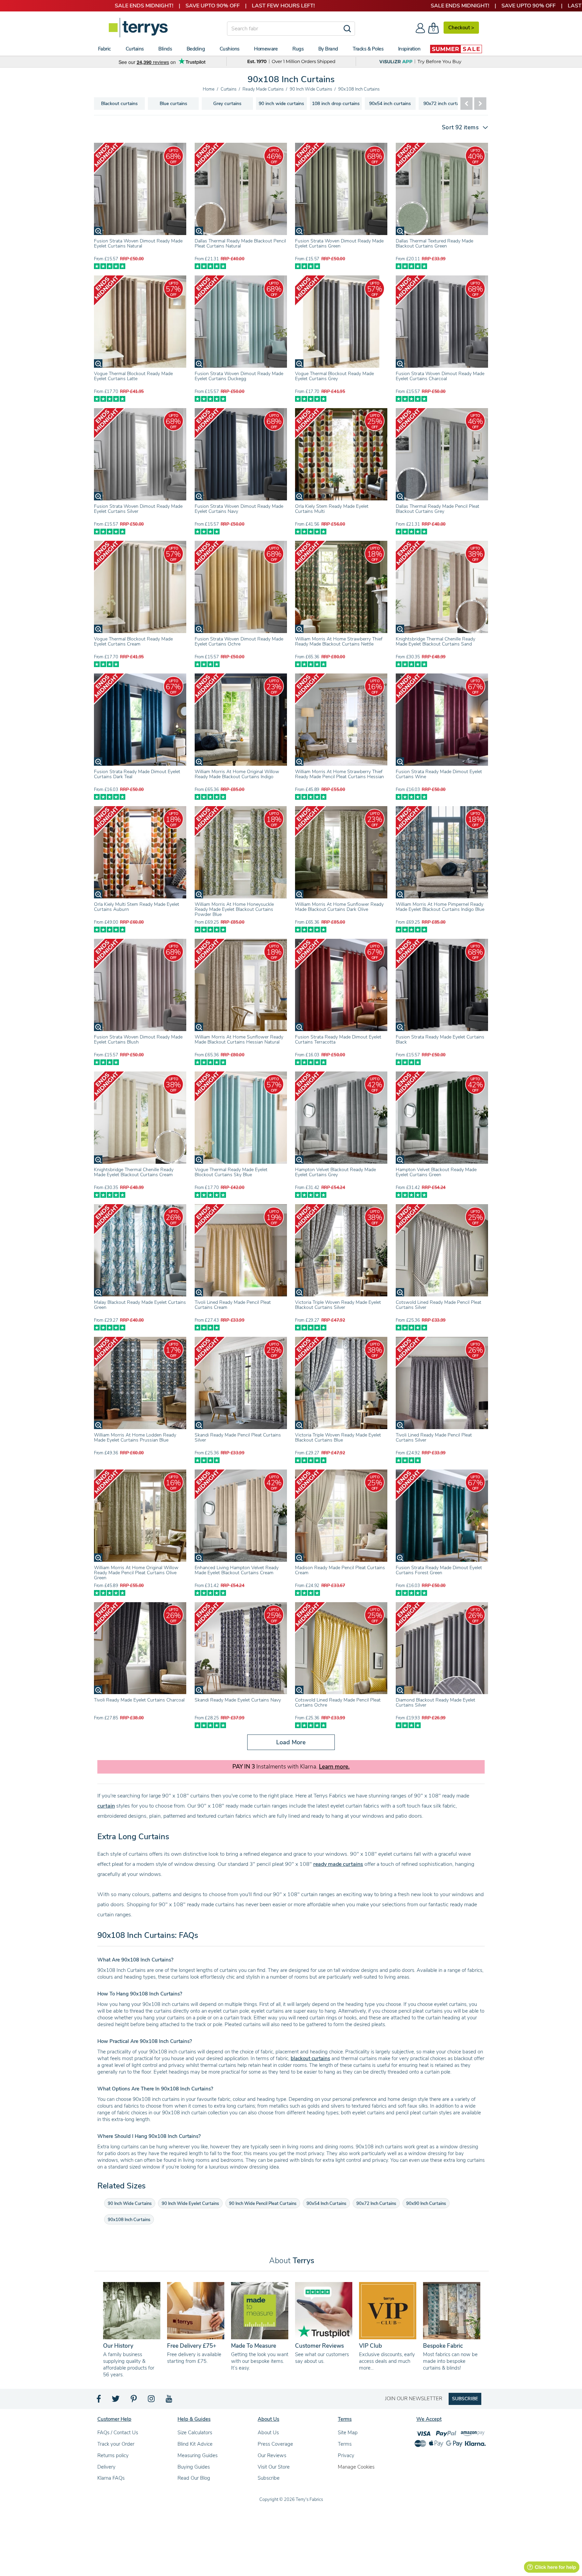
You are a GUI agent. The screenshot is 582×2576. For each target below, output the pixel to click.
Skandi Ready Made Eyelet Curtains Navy (238, 1700)
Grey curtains (227, 104)
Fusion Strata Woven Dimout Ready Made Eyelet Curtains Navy (239, 509)
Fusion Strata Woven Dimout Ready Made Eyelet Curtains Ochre (239, 641)
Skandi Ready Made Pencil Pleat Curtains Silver (238, 1438)
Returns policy (113, 2455)
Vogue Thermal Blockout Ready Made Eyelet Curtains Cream (133, 641)
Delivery (106, 2467)
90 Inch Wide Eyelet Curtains (190, 2204)
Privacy (346, 2455)
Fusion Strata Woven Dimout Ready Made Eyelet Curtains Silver (138, 509)
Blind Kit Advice (195, 2444)
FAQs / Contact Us (118, 2433)
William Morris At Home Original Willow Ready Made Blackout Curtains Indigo (237, 774)
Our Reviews (272, 2455)
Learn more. (334, 1767)
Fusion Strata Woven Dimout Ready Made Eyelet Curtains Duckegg (239, 376)
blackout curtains (310, 2058)
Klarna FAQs (111, 2478)
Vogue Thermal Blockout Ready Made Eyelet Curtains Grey (334, 376)
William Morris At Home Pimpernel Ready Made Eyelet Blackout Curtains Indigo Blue (440, 907)
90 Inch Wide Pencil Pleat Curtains (263, 2204)
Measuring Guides (198, 2455)
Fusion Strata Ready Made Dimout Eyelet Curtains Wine (439, 774)
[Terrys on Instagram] (152, 2401)
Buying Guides (194, 2467)
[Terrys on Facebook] (99, 2401)
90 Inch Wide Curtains (130, 2204)
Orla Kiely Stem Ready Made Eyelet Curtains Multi (332, 509)
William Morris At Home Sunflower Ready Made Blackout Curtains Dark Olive (339, 907)
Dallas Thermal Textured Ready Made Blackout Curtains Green (434, 243)
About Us (268, 2433)
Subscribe (269, 2478)
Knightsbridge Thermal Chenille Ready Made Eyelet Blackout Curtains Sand (435, 641)
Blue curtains (173, 104)
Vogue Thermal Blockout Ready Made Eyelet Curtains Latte (133, 376)
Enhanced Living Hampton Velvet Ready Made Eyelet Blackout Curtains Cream (237, 1570)
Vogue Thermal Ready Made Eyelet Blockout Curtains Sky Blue (231, 1172)
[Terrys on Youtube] (170, 2401)
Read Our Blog (194, 2478)
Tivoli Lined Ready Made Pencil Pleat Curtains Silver (434, 1438)
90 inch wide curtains (281, 104)
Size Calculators (195, 2433)
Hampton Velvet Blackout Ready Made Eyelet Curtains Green (436, 1172)
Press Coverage (275, 2444)
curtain (106, 1806)
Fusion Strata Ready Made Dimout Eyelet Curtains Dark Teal (137, 774)
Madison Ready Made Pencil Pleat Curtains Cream (340, 1570)
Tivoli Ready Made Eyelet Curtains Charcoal (139, 1700)
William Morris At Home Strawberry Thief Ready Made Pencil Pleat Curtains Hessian (339, 774)
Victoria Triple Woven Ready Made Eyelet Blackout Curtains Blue (338, 1438)
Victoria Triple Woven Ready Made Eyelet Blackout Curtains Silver (338, 1305)
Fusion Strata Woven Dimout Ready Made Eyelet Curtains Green (339, 243)
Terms (345, 2444)
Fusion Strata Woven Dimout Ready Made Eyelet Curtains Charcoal (440, 376)
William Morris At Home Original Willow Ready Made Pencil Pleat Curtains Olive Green (136, 1573)
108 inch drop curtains (336, 104)
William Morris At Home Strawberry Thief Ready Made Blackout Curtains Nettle (339, 641)
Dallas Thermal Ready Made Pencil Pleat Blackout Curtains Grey (438, 509)
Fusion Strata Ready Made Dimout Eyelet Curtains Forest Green (439, 1570)
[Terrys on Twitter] (116, 2401)
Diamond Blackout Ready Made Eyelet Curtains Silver (435, 1703)
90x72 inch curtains (444, 104)
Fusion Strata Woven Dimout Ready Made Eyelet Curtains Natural (138, 243)
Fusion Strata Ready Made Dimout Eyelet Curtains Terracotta (338, 1039)
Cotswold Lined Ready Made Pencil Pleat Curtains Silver (439, 1305)
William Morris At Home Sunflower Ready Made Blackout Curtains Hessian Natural (239, 1039)
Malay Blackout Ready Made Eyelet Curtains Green (140, 1305)
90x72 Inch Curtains (376, 2204)
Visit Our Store (274, 2467)
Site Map (348, 2433)
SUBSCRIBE (465, 2399)
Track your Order (116, 2444)
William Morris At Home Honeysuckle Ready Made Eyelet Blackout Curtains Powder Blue (234, 909)
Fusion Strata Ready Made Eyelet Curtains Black (440, 1039)
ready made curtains (338, 1864)
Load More (291, 1742)
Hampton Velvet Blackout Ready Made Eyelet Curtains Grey (335, 1172)
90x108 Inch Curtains (129, 2220)
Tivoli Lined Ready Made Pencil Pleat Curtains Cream (233, 1305)
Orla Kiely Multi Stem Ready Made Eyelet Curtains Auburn (137, 907)
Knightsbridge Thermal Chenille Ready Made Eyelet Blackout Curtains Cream (134, 1172)
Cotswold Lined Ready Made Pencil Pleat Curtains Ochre (338, 1703)
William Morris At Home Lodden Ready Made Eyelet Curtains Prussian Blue (135, 1438)
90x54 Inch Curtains (326, 2204)
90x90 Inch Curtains (426, 2204)
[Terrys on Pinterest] (134, 2401)
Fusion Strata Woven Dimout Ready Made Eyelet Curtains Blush (138, 1039)
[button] (462, 127)
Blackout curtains (119, 104)
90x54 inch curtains (390, 104)
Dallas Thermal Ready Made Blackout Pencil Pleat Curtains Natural (240, 243)
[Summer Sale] (456, 49)
